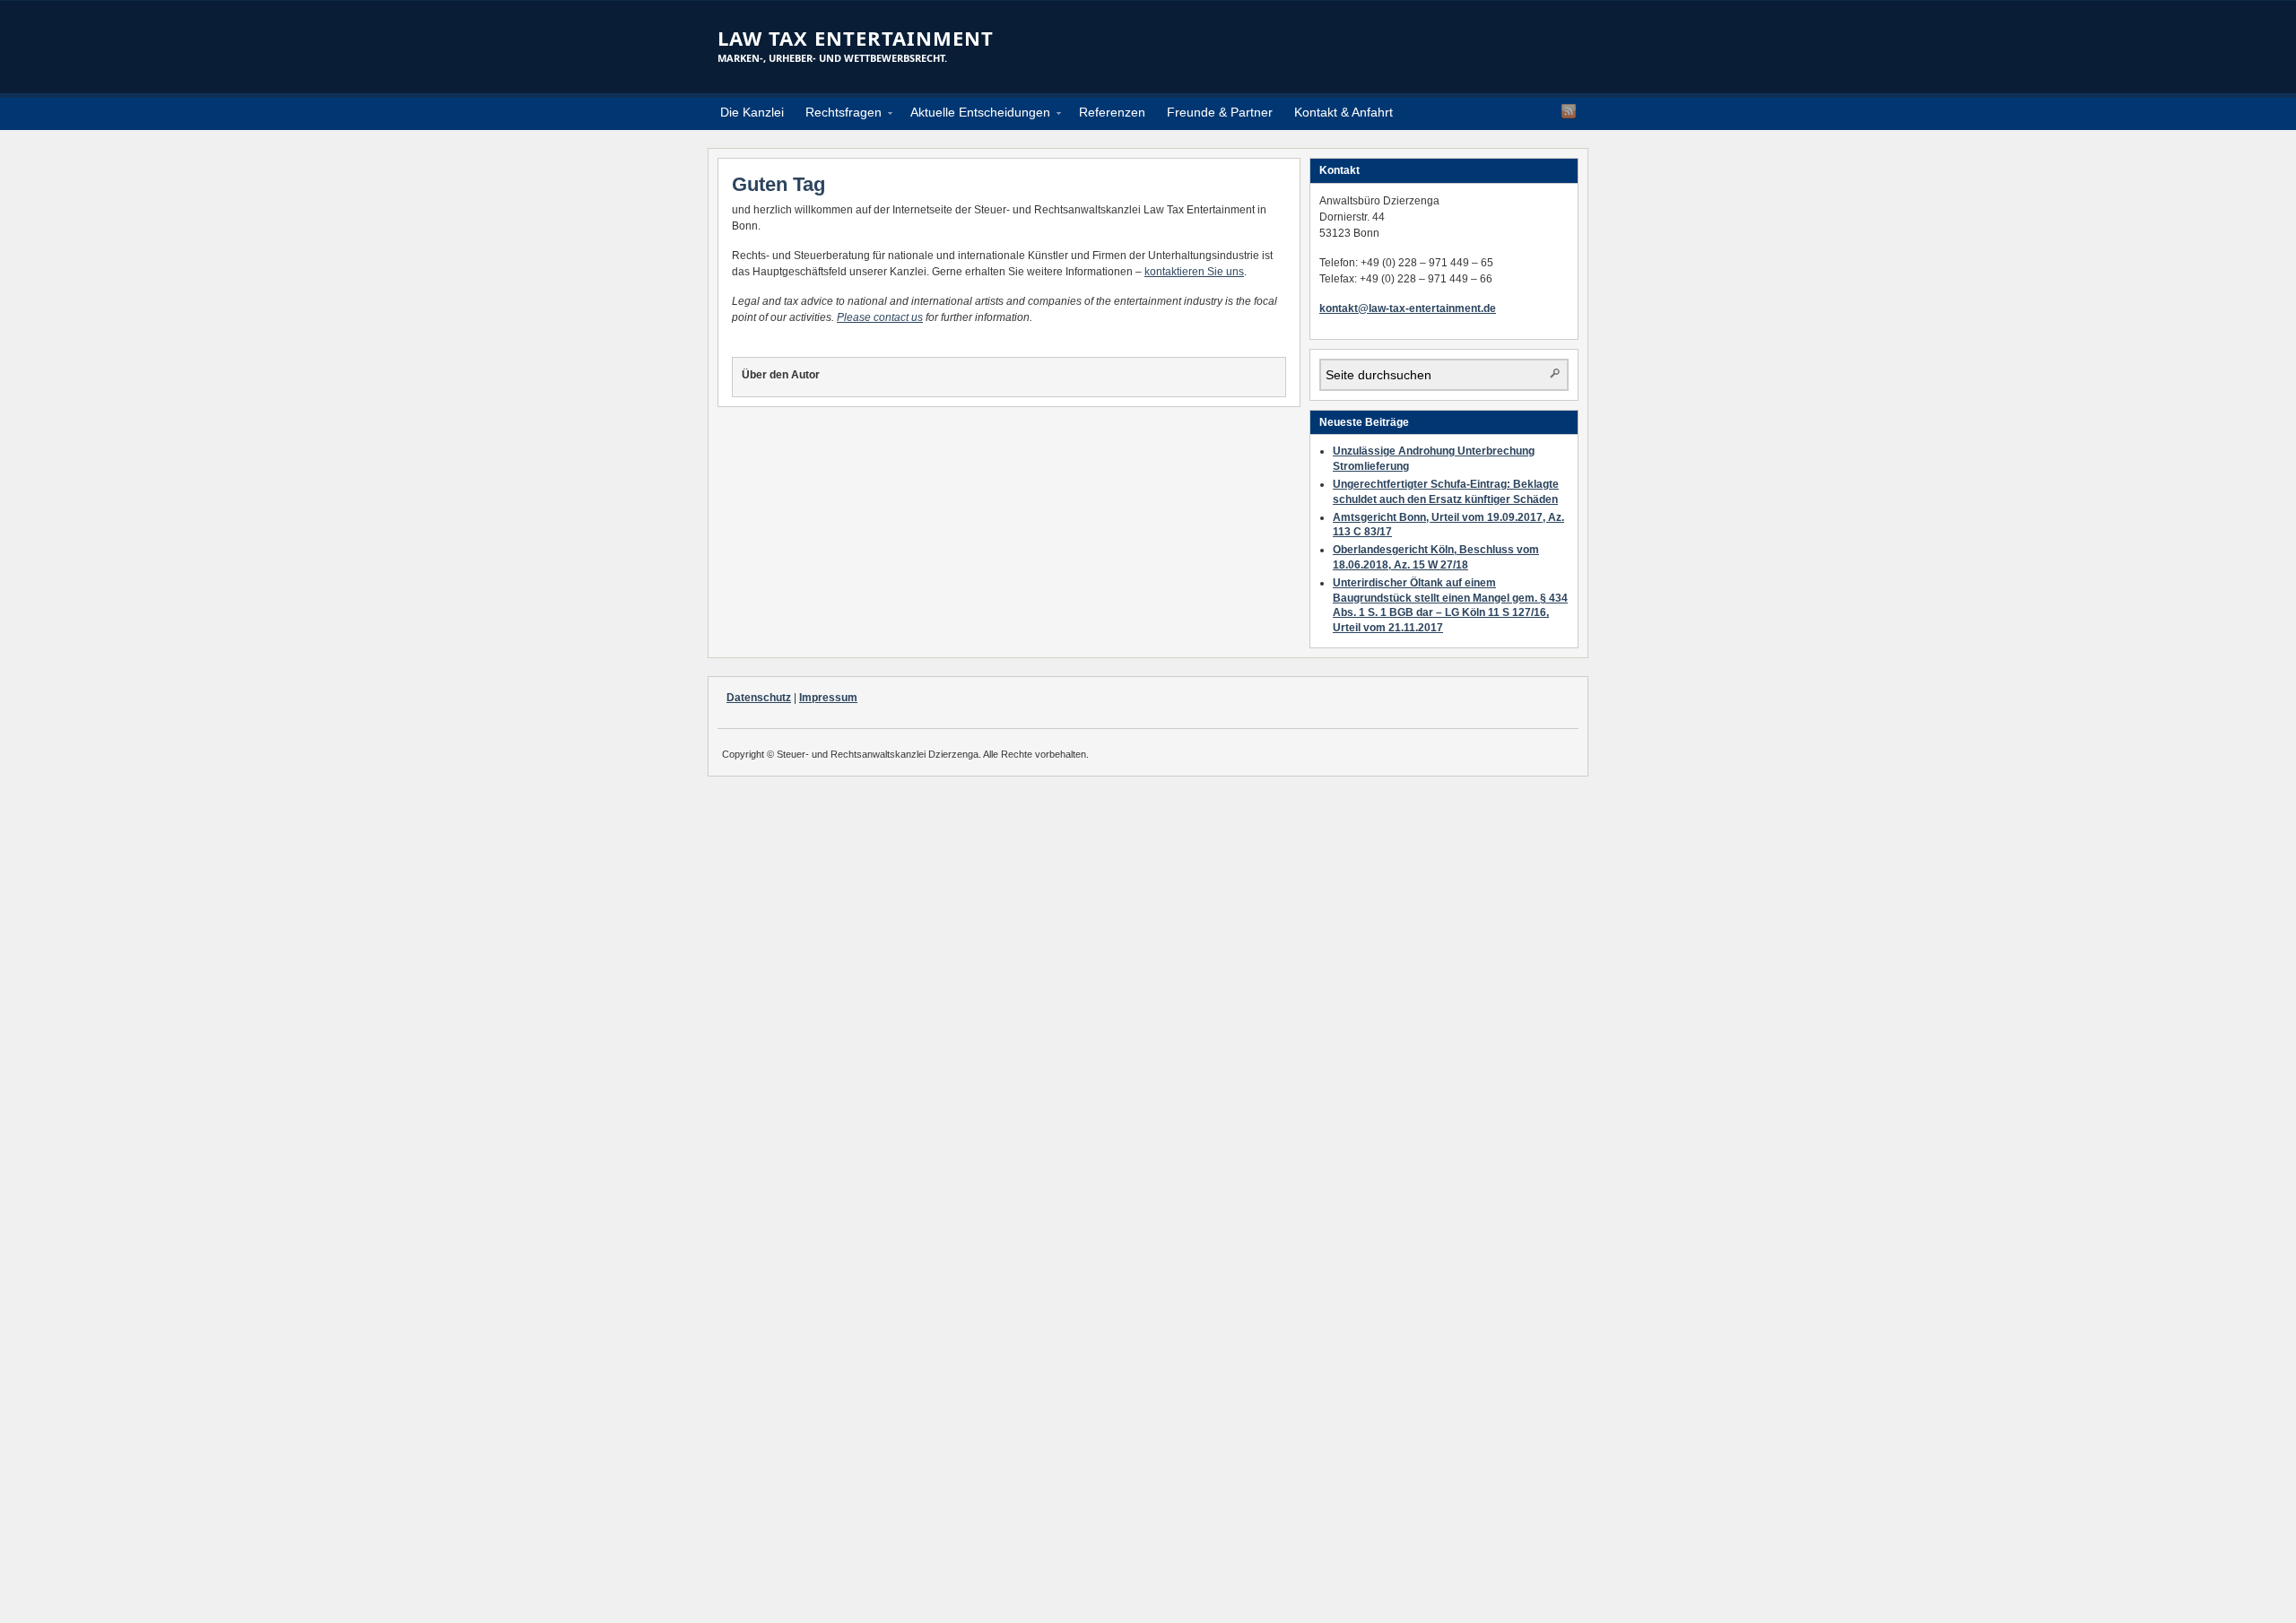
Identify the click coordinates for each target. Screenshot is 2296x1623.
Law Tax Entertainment (856, 38)
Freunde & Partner (1220, 112)
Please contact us (880, 317)
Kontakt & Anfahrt (1344, 112)
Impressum (828, 698)
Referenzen (1112, 112)
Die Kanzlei (752, 112)
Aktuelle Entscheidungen (975, 115)
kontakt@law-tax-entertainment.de (1408, 308)
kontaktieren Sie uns (1194, 272)
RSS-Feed (1569, 111)
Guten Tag (778, 184)
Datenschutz (759, 698)
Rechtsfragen (838, 115)
